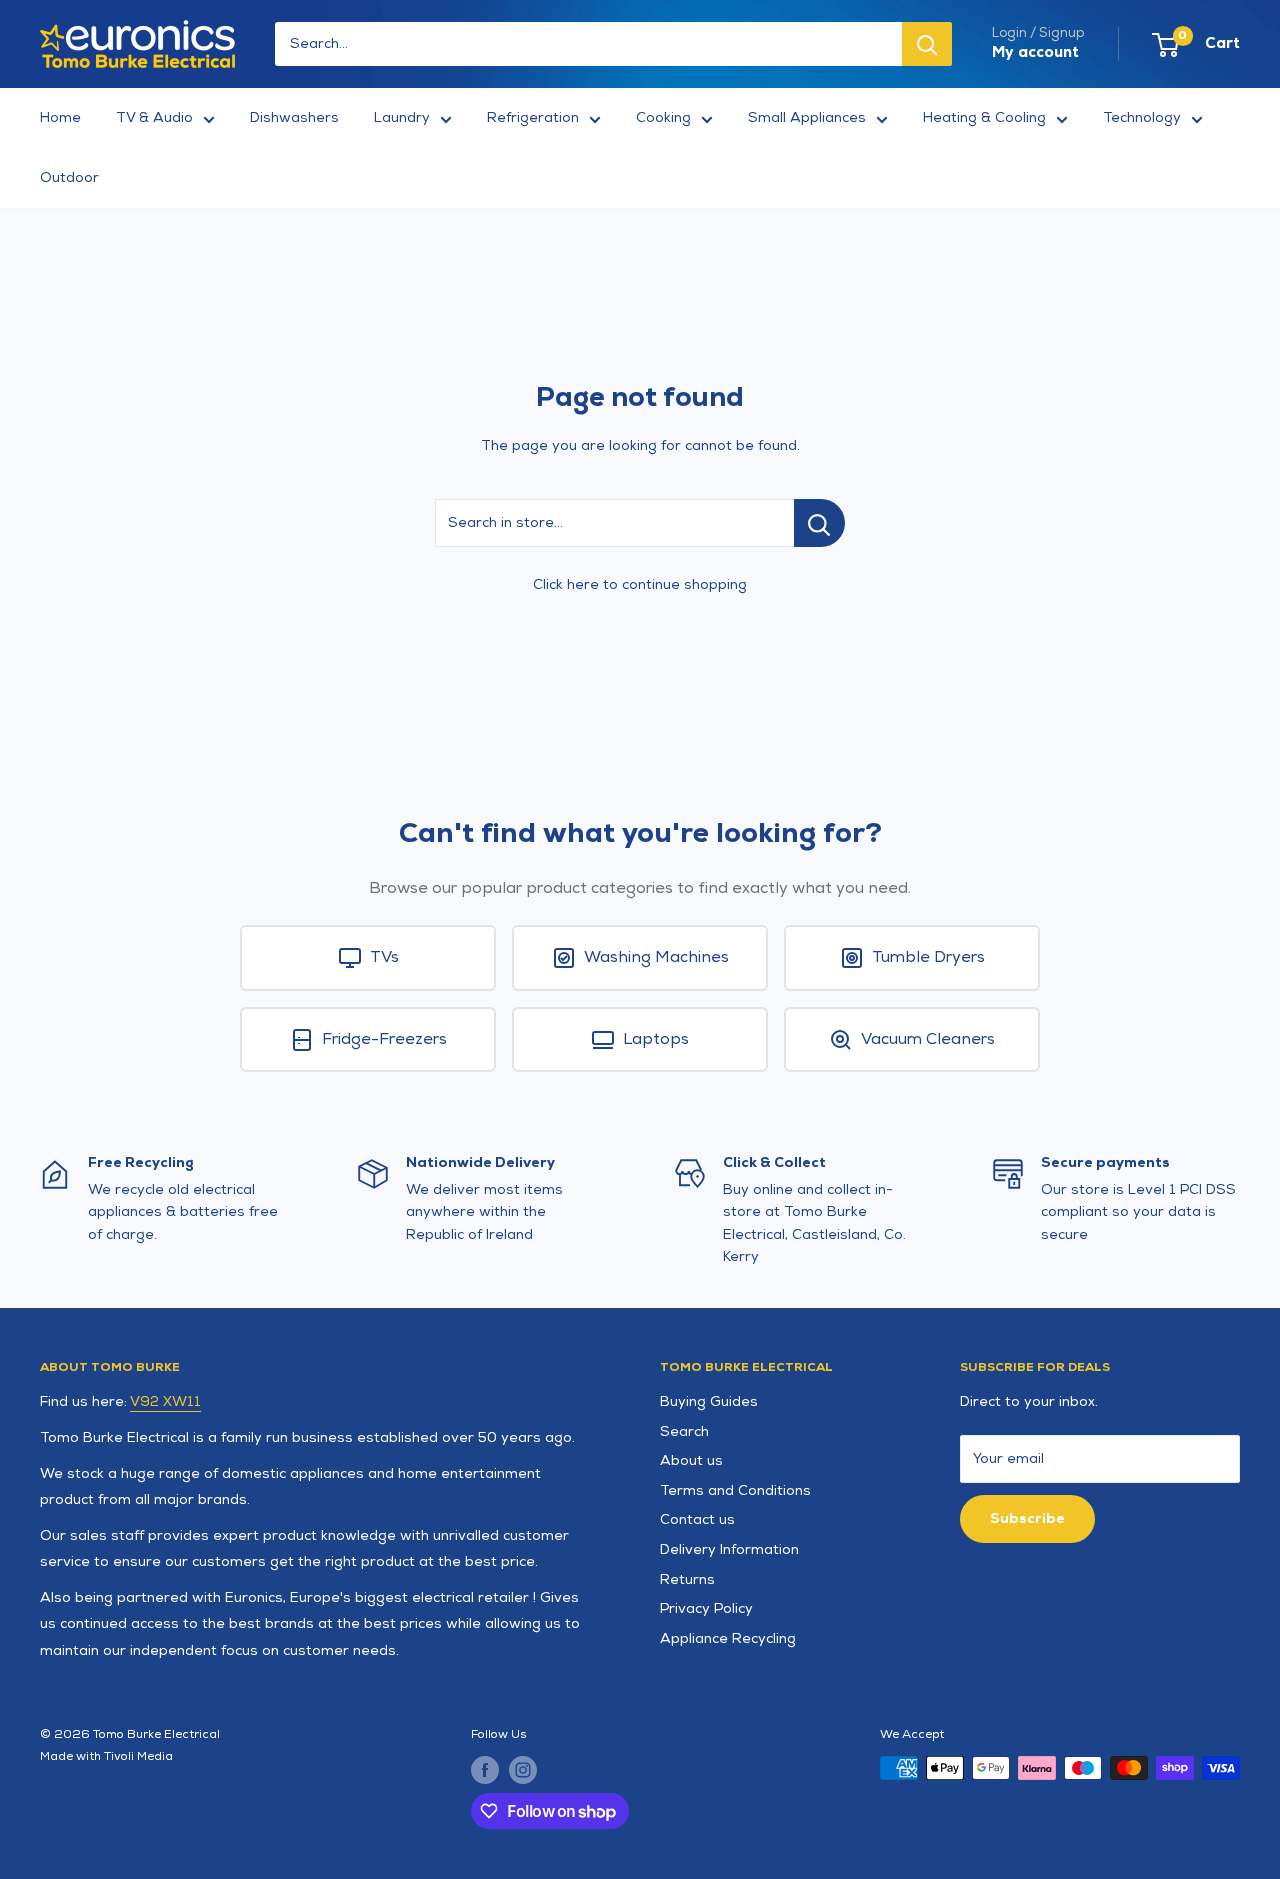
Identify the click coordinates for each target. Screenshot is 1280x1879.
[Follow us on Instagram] (523, 1770)
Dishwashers (294, 117)
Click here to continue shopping (640, 584)
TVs (384, 957)
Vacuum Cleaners (928, 1039)
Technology (1142, 117)
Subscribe (1027, 1518)
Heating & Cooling (984, 117)
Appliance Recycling (728, 1638)
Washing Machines (656, 957)
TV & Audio (154, 117)
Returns (687, 1579)
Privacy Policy (706, 1608)
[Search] (927, 44)
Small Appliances (807, 117)
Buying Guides (709, 1401)
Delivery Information (729, 1549)
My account (1035, 52)
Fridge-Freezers (384, 1039)
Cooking (663, 117)
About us (691, 1460)
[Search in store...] (819, 523)
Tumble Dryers (928, 957)
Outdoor (69, 177)
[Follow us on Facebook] (485, 1770)
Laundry (402, 117)
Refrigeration (533, 117)
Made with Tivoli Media (106, 1756)
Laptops (656, 1039)
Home (60, 117)
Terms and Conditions (735, 1490)
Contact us (697, 1519)
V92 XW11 (165, 1401)
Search (684, 1431)
